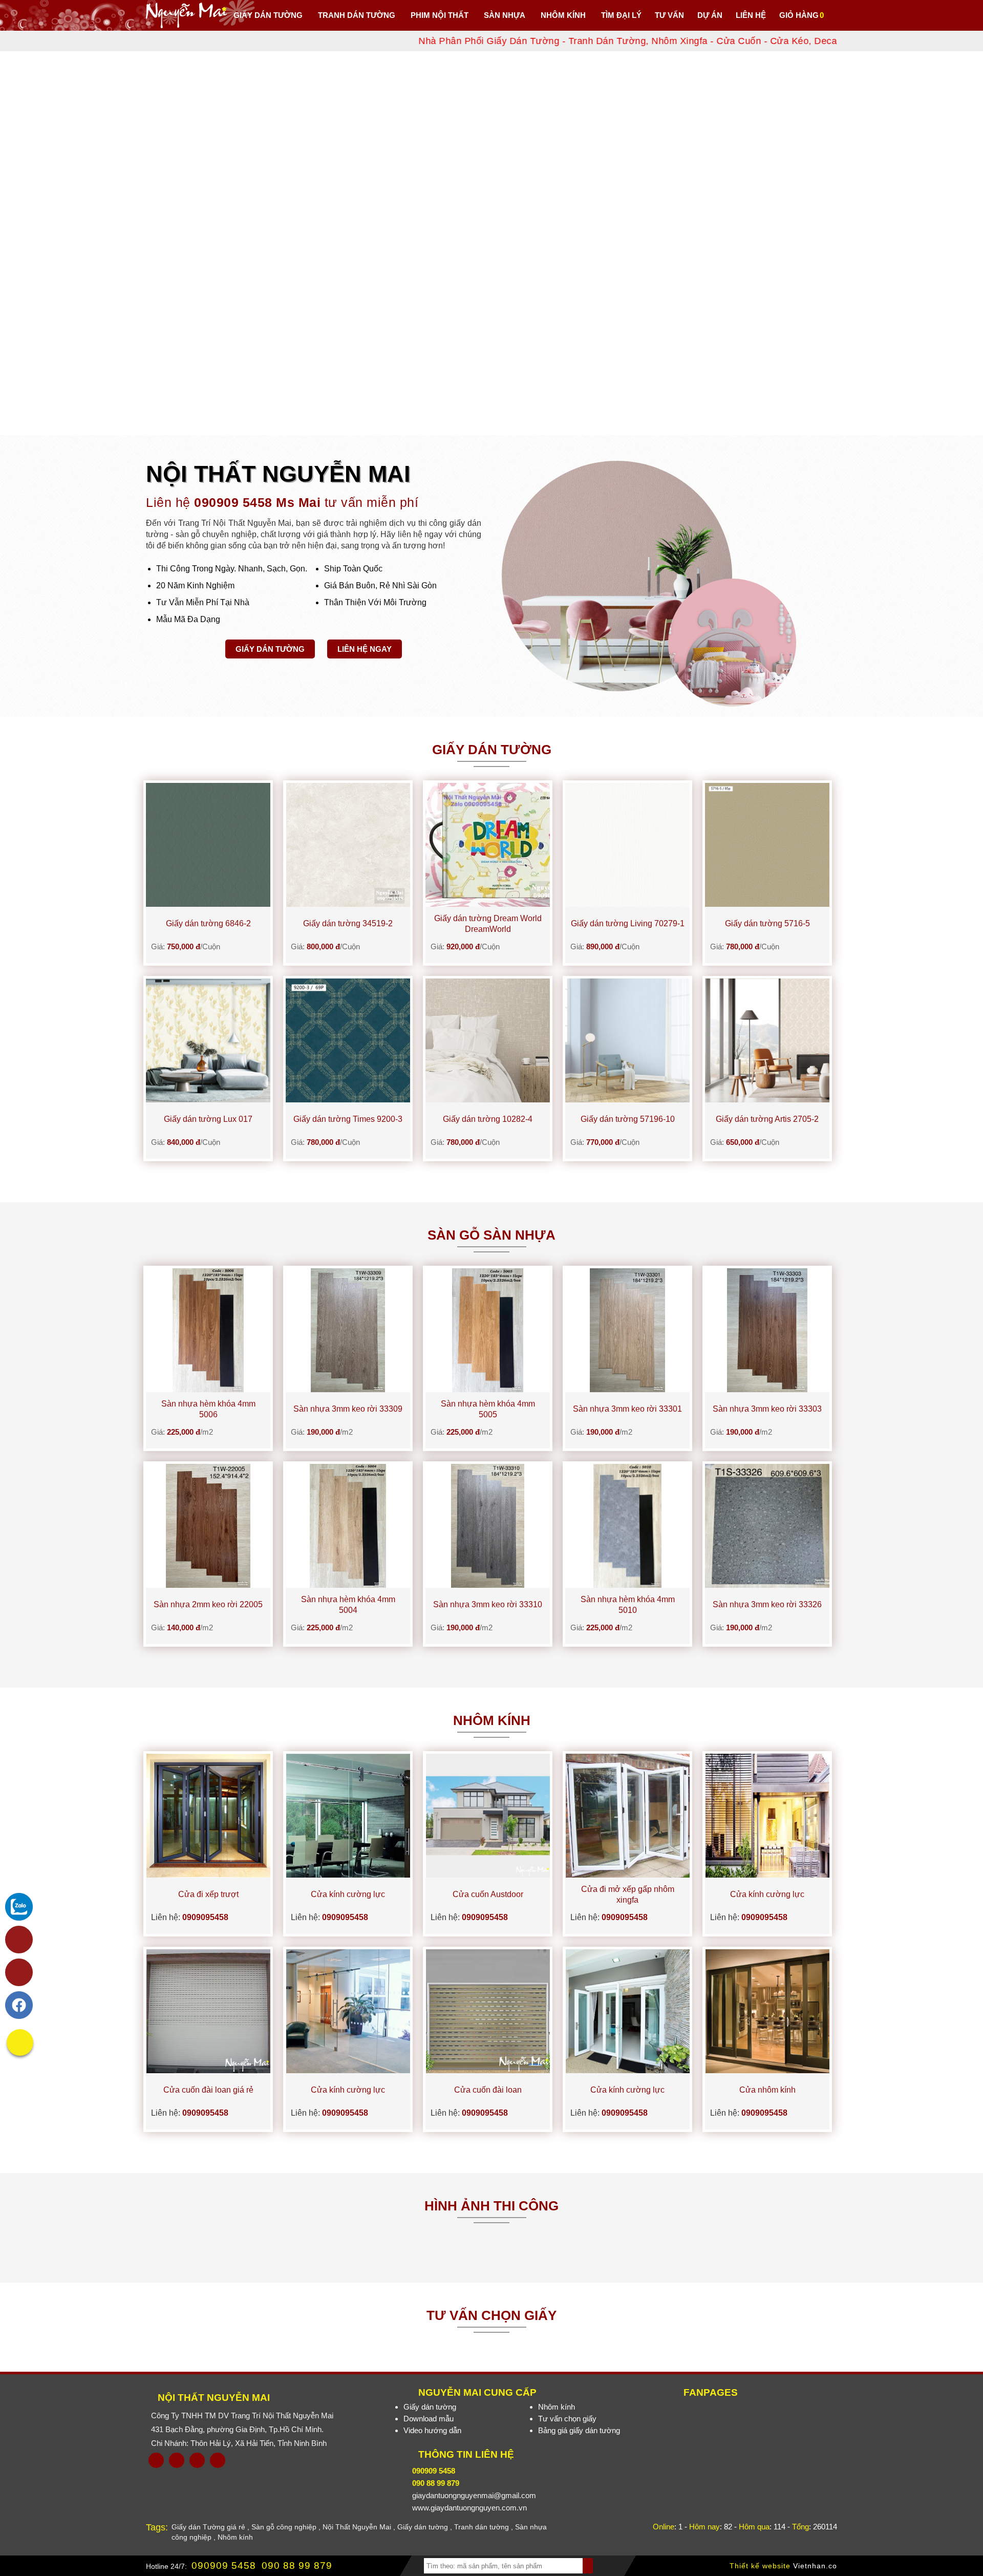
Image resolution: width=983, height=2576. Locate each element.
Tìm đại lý (621, 15)
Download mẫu (429, 2419)
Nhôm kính (557, 2407)
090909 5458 (224, 2566)
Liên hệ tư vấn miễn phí (282, 502)
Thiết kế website (760, 2566)
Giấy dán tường (268, 15)
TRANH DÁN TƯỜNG (357, 15)
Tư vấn (669, 15)
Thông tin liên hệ (466, 2454)
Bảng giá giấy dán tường (579, 2430)
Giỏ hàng (799, 15)
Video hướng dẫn (432, 2430)
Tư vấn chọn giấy (567, 2419)
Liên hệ (751, 15)
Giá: (186, 946)
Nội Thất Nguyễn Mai (214, 2398)
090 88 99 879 (297, 2566)
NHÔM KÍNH (563, 15)
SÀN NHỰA (505, 15)
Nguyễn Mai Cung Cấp (477, 2392)
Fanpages (711, 2392)
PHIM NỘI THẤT (440, 15)
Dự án (710, 15)
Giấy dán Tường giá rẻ (208, 2527)
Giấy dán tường (270, 649)
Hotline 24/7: (166, 2566)
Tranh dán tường (482, 2527)
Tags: (157, 2527)
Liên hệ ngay (365, 649)
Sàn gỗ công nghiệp (284, 2527)
